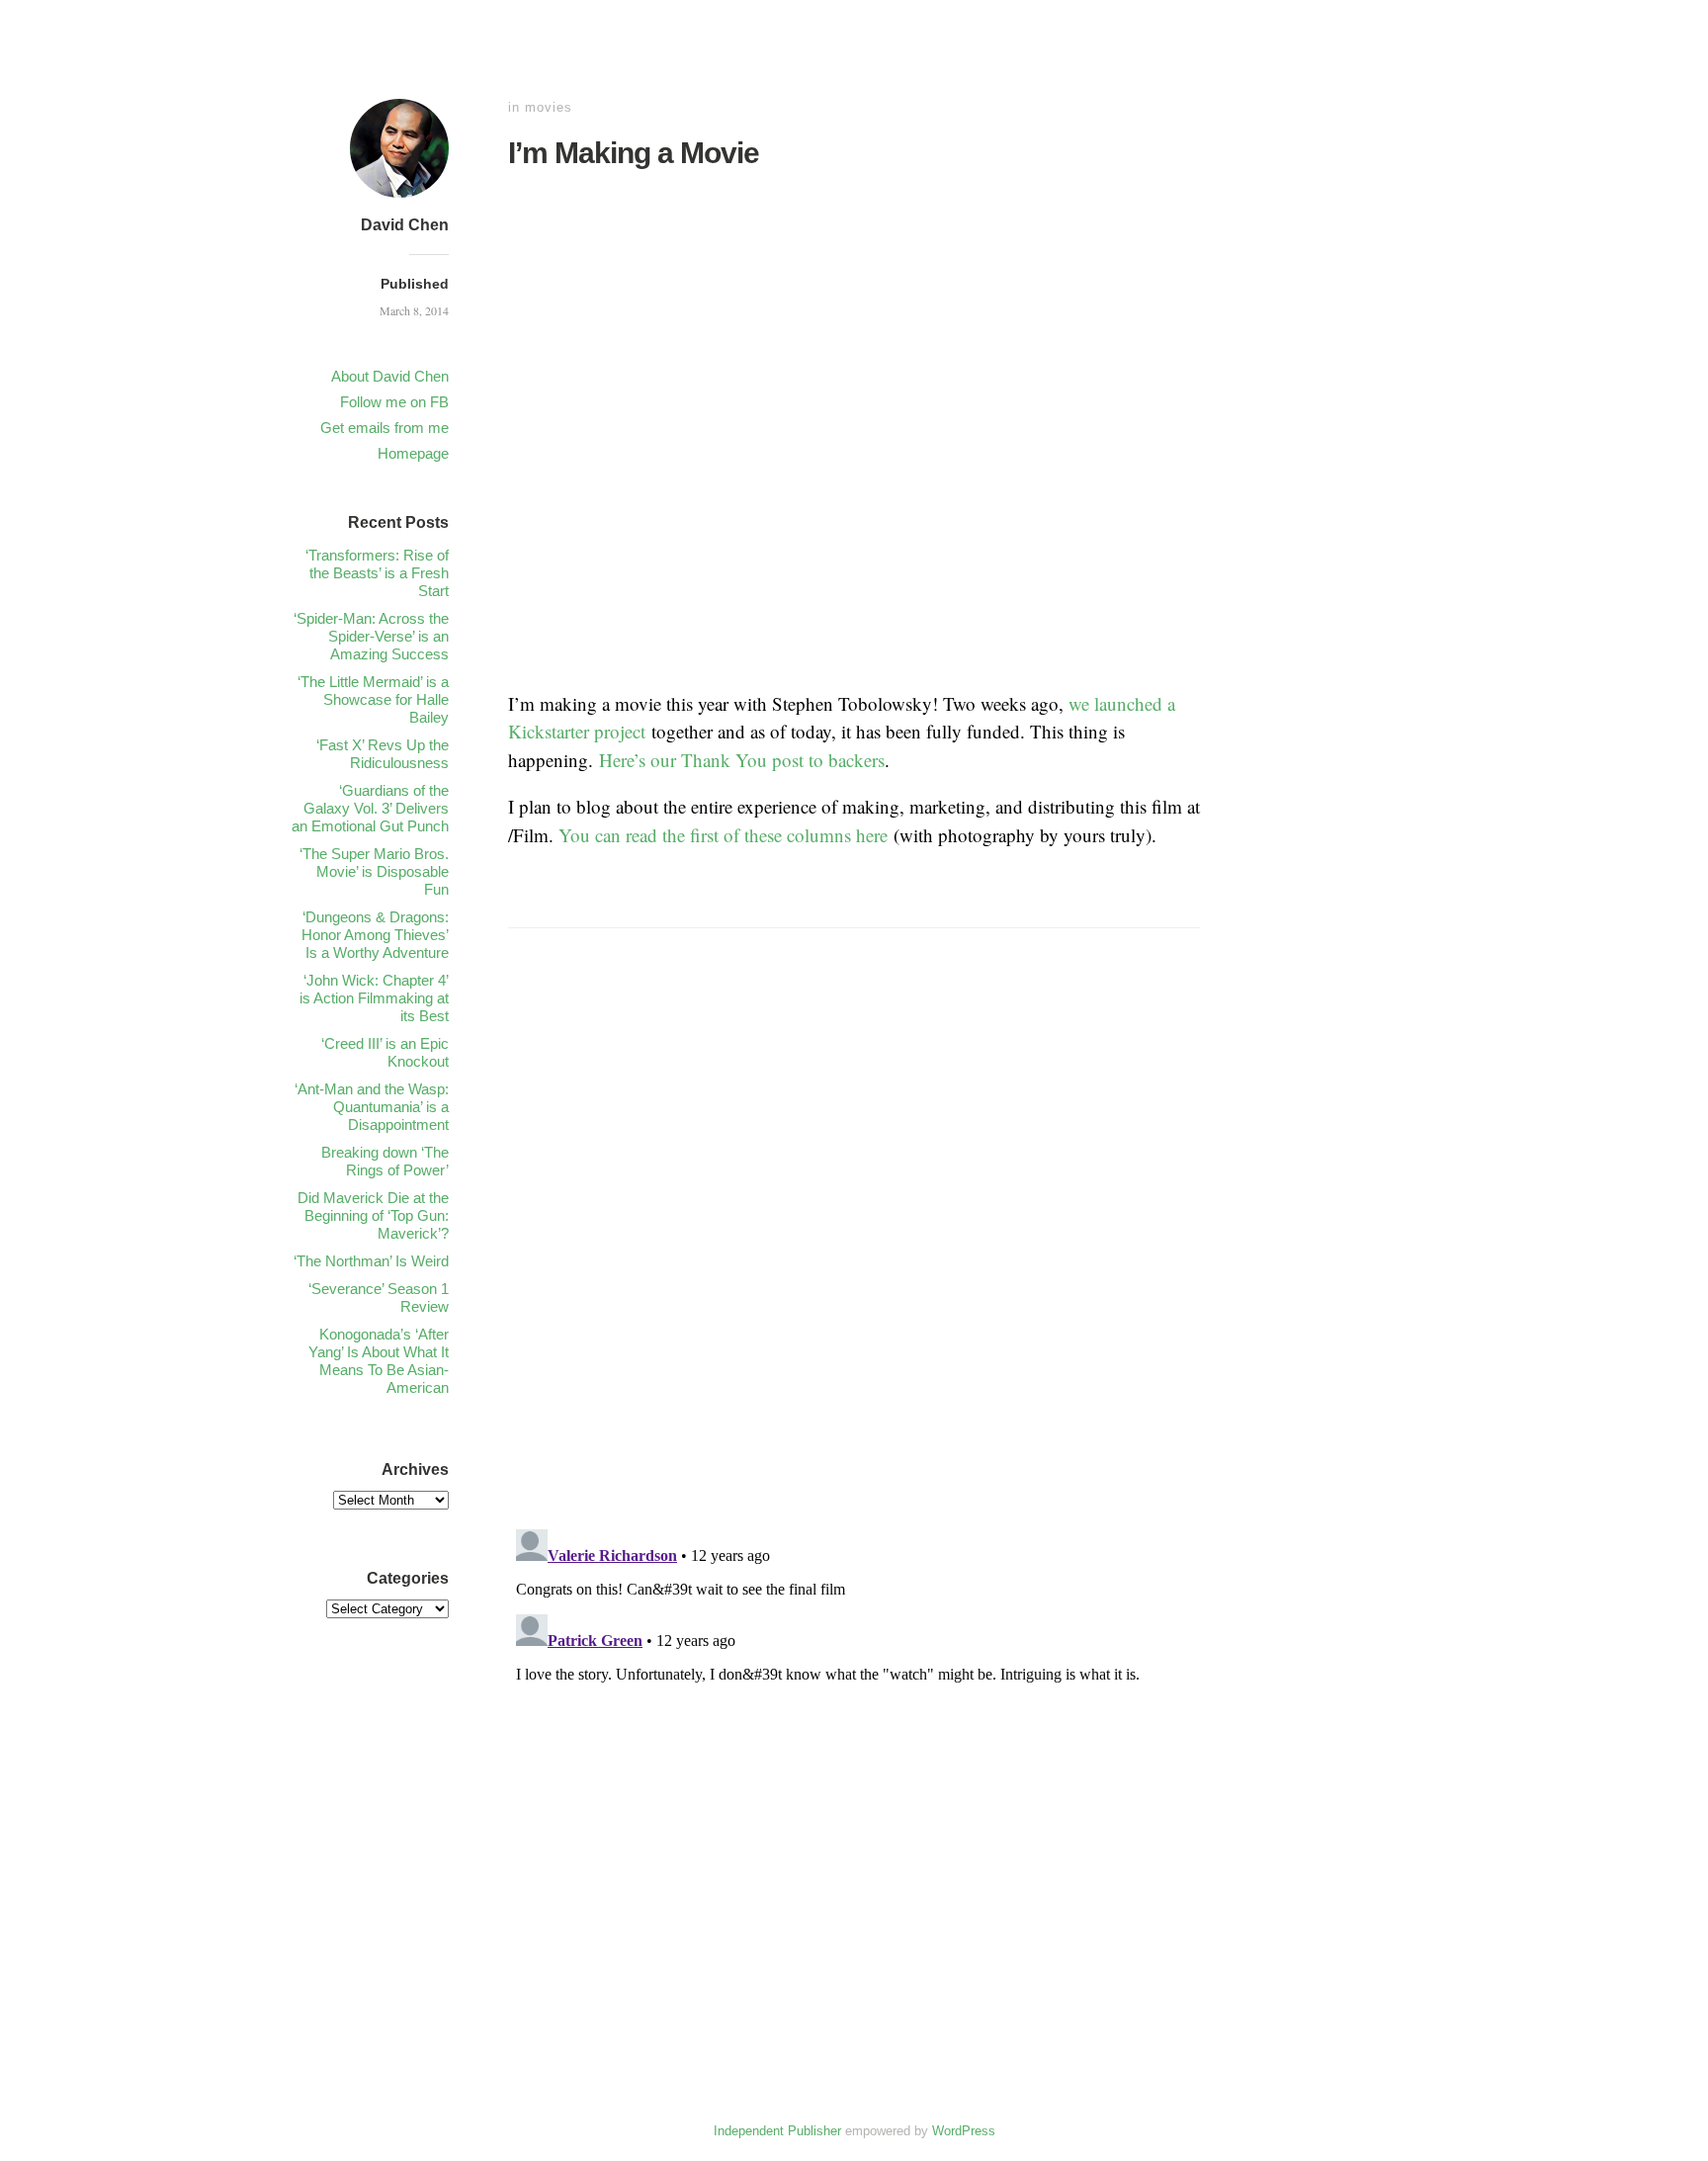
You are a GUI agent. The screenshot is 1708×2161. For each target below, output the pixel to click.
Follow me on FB (394, 402)
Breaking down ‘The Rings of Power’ (385, 1161)
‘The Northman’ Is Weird (371, 1261)
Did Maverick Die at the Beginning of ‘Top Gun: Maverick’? (373, 1215)
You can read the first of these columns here (723, 835)
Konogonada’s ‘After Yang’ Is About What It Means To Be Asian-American (379, 1361)
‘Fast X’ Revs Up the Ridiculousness (383, 754)
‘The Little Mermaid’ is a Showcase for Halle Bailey (373, 699)
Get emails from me (384, 428)
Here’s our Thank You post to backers (742, 760)
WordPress (964, 2131)
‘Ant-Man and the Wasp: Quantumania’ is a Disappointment (372, 1107)
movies (549, 107)
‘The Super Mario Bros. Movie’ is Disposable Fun (374, 871)
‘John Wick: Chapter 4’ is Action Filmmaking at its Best (374, 998)
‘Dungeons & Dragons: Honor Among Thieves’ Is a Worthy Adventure (375, 935)
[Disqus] (854, 1254)
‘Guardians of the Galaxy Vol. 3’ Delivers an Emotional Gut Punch (370, 808)
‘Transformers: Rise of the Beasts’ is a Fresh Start (377, 573)
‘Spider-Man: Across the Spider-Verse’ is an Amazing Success (371, 636)
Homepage (413, 453)
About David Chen (390, 376)
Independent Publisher (777, 2131)
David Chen (405, 225)
